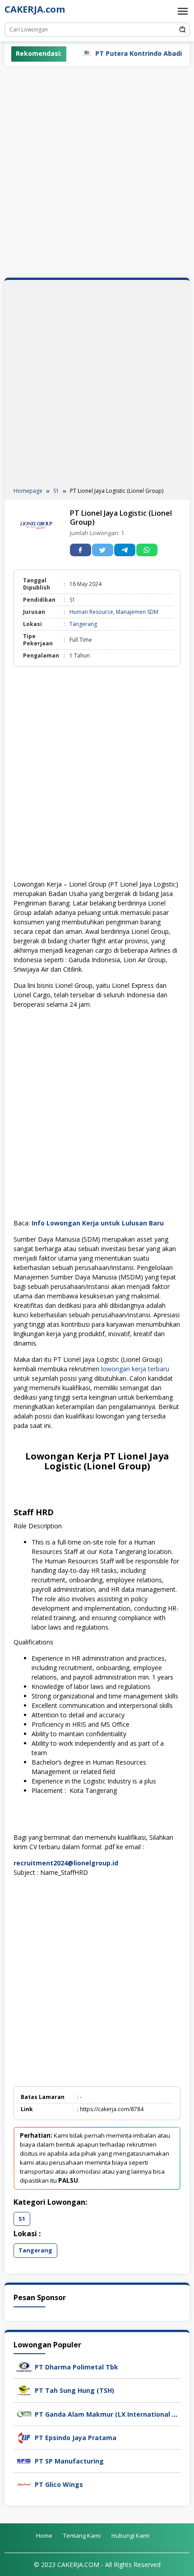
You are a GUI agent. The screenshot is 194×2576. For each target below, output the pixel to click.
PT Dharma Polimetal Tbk (76, 2367)
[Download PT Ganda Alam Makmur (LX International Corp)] (24, 2413)
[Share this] (81, 550)
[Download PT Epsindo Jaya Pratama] (24, 2437)
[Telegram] (125, 550)
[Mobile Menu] (183, 11)
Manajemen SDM (137, 612)
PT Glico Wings (59, 2484)
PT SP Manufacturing (69, 2461)
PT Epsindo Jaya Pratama (76, 2438)
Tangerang (83, 624)
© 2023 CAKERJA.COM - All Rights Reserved (97, 2565)
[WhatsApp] (147, 550)
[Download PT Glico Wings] (24, 2484)
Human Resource (91, 612)
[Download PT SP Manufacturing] (24, 2460)
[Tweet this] (103, 550)
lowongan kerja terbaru (135, 1369)
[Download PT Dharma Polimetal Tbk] (24, 2366)
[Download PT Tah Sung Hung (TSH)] (24, 2390)
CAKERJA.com (35, 9)
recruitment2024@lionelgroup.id (66, 1863)
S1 (72, 600)
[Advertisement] (97, 172)
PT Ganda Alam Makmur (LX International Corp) (112, 2414)
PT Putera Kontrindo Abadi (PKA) (125, 53)
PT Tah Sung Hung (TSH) (74, 2390)
